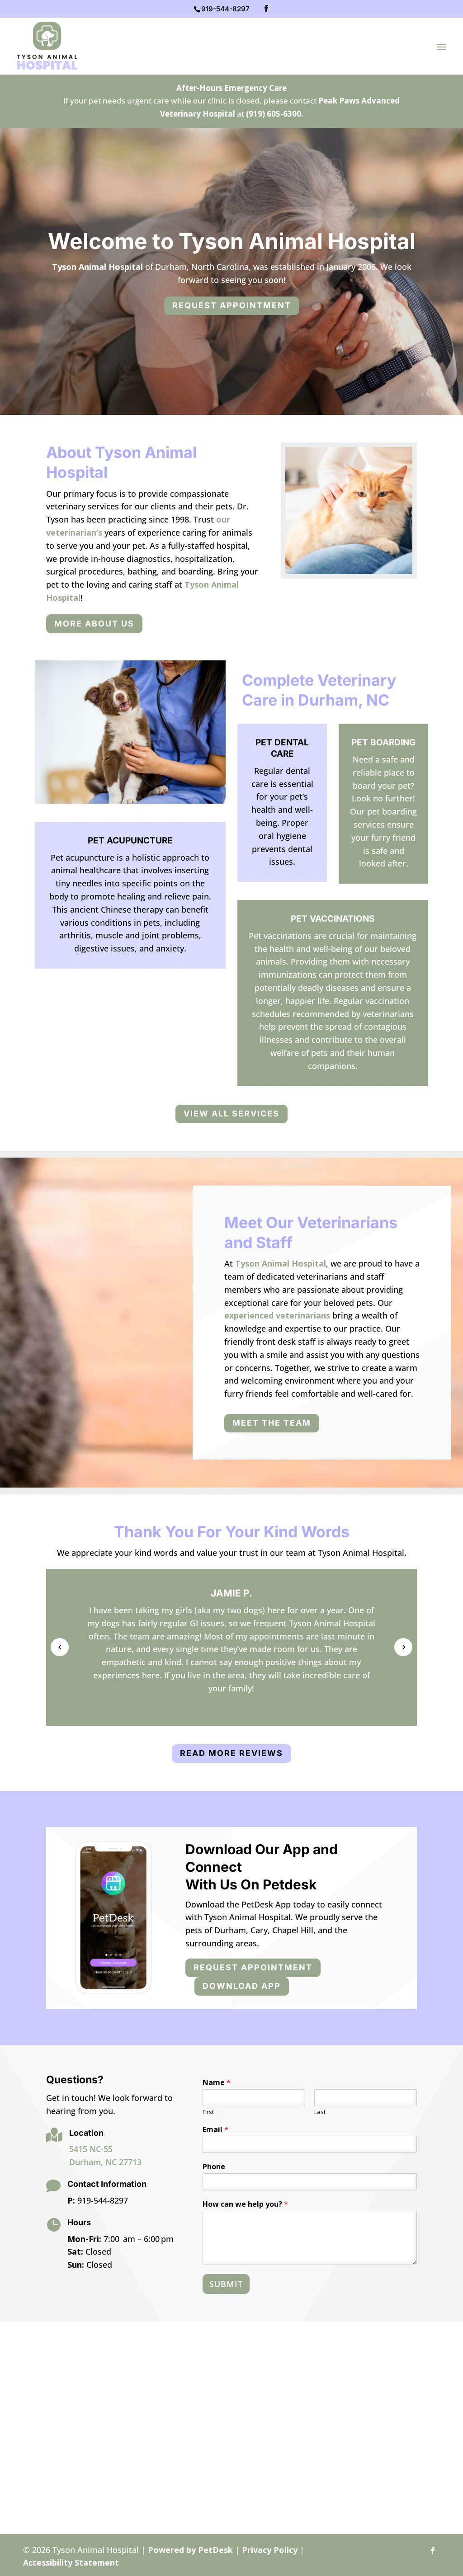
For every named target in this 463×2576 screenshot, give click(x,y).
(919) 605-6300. (275, 114)
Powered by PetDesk (190, 2550)
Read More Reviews (231, 1753)
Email (215, 2130)
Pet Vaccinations (333, 919)
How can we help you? (245, 2204)
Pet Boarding (383, 742)
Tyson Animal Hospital (97, 267)
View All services (231, 1114)
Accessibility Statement (71, 2562)
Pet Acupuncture (130, 841)
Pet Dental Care (282, 748)
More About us (94, 624)
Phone (214, 2167)
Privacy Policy (270, 2550)
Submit (226, 2284)
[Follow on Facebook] (433, 2551)
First (208, 2112)
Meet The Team (272, 1423)
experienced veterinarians (277, 1315)
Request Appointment (232, 305)
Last (320, 2112)
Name (217, 2083)
